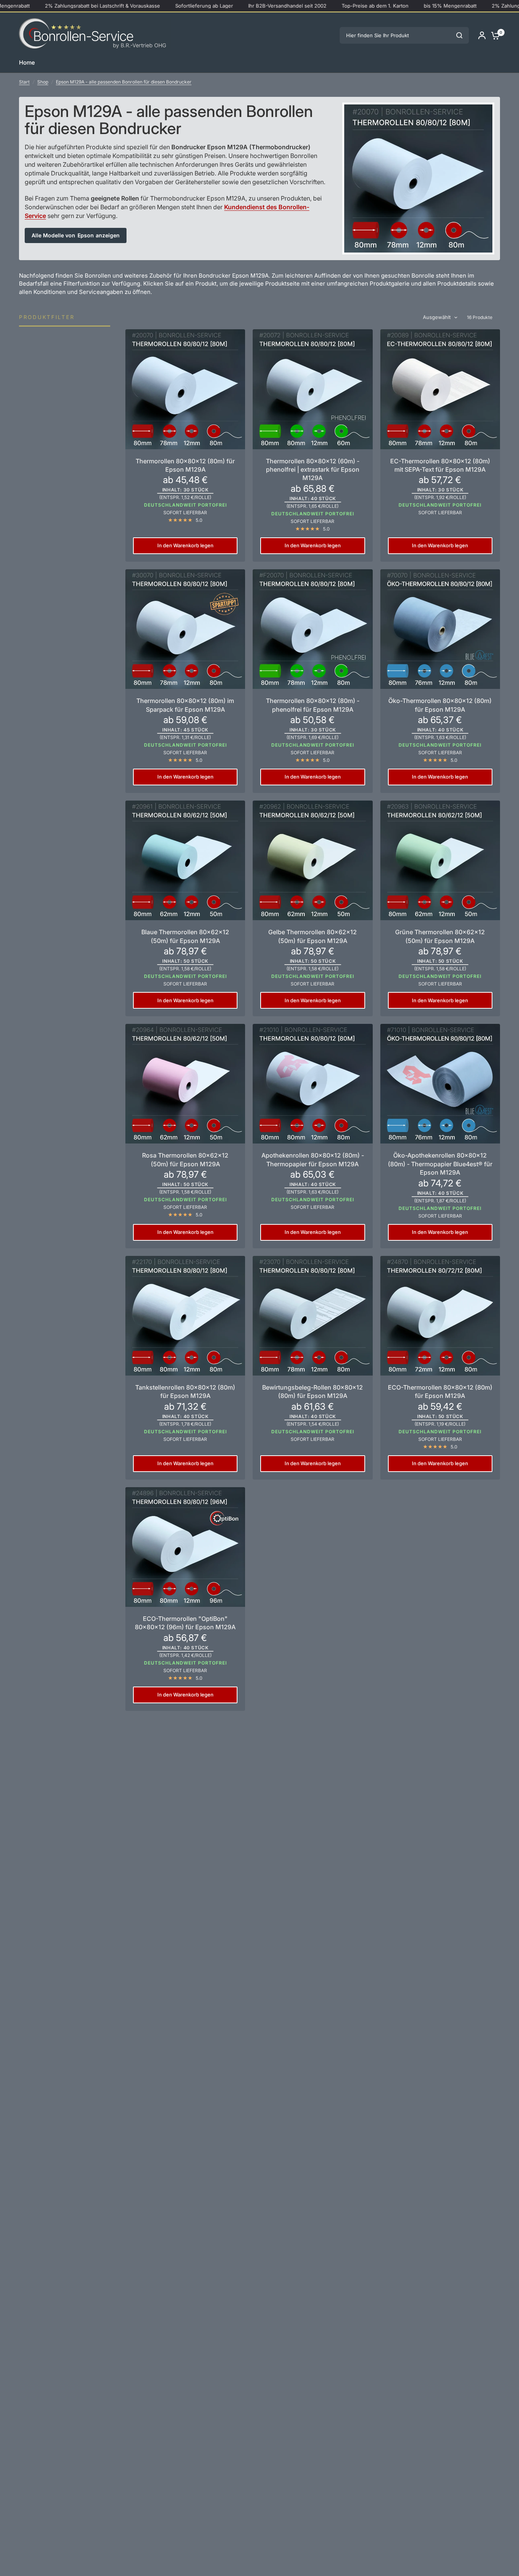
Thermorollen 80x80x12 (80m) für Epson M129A (185, 465)
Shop (43, 82)
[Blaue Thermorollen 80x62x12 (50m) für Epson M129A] (185, 860)
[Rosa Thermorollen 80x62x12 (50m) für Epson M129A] (185, 1084)
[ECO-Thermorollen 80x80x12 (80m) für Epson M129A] (440, 1316)
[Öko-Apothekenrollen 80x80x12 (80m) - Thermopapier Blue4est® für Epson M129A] (440, 1084)
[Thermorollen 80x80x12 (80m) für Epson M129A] (185, 389)
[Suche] (459, 35)
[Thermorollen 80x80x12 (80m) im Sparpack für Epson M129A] (185, 629)
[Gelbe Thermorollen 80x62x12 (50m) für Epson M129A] (313, 860)
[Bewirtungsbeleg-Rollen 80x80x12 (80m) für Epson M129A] (313, 1316)
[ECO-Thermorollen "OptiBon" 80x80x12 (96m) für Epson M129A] (185, 1547)
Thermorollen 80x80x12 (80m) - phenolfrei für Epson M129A (313, 705)
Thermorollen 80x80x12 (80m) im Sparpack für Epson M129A (185, 705)
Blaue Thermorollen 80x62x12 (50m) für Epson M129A (185, 936)
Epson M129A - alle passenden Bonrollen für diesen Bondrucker (124, 82)
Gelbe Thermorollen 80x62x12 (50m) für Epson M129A (313, 936)
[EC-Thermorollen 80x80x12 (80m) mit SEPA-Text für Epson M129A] (440, 389)
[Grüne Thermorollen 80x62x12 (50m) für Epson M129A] (440, 860)
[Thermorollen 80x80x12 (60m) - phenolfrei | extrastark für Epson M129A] (313, 389)
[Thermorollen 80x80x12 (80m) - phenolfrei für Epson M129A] (313, 629)
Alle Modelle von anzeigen (76, 235)
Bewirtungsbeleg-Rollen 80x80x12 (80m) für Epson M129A (313, 1391)
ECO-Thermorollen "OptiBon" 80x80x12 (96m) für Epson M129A (185, 1623)
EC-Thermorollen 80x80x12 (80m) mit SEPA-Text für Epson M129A (440, 465)
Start (24, 82)
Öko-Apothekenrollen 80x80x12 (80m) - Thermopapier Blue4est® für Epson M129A (440, 1164)
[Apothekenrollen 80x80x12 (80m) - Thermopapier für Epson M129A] (313, 1084)
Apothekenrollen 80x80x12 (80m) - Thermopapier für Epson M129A (313, 1159)
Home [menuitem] (27, 62)
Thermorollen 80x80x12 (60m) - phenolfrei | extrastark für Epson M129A (313, 470)
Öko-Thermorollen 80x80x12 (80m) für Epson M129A (440, 705)
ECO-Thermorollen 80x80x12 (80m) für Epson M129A (440, 1391)
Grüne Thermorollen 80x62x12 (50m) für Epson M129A (440, 936)
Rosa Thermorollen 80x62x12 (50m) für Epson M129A (185, 1159)
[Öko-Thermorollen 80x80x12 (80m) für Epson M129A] (440, 629)
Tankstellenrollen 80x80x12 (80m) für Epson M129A (185, 1391)
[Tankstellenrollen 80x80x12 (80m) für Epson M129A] (185, 1316)
